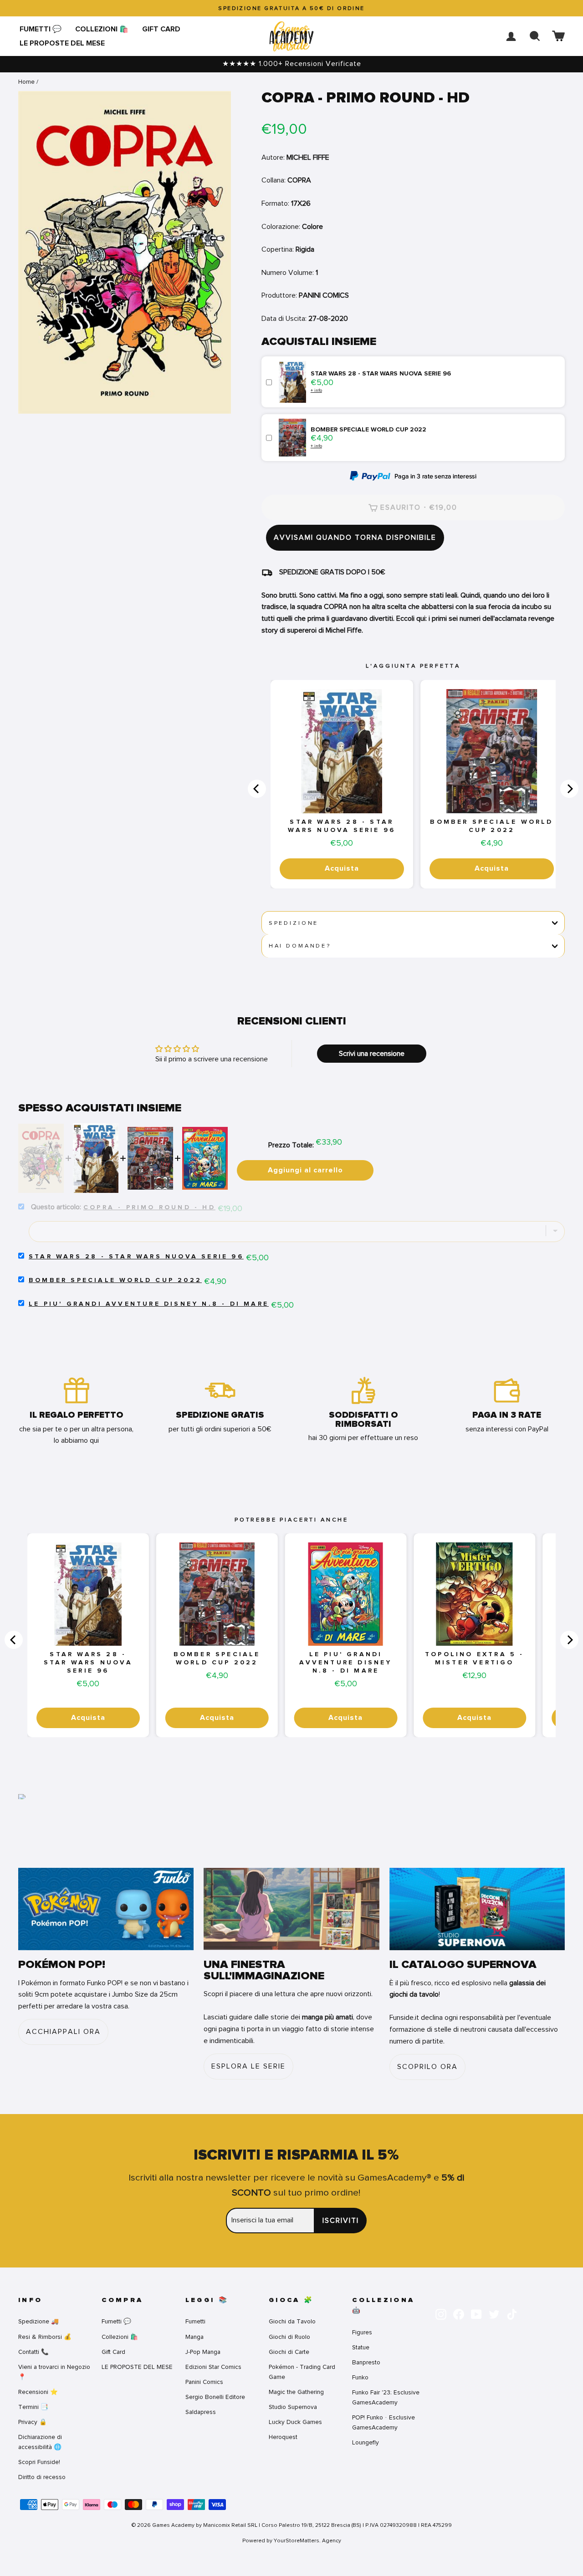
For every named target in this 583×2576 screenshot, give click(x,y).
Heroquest (283, 2437)
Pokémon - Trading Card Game (302, 2372)
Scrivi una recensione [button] (372, 1054)
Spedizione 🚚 (38, 2321)
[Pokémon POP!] (106, 1909)
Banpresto (366, 2362)
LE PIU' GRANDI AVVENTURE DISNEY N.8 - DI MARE (149, 1304)
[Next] (569, 789)
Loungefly (366, 2442)
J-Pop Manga (203, 2352)
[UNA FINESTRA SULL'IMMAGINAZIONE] (291, 1909)
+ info (316, 390)
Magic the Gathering (296, 2392)
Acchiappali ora (63, 2032)
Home (26, 82)
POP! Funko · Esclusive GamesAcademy (384, 2422)
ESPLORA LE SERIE (248, 2066)
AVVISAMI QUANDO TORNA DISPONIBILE (355, 538)
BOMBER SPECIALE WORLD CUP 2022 (491, 826)
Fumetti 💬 (41, 29)
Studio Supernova (293, 2407)
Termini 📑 (33, 2407)
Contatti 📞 (33, 2352)
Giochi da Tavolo (292, 2321)
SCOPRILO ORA (427, 2067)
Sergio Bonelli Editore (215, 2397)
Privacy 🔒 (33, 2422)
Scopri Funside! (39, 2462)
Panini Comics (204, 2382)
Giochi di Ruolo (289, 2337)
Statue (361, 2347)
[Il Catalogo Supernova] (477, 1909)
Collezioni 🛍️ (102, 29)
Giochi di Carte (289, 2352)
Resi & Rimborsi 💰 (45, 2337)
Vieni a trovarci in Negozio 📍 (54, 2372)
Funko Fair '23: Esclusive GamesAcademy (386, 2397)
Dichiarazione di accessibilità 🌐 (40, 2442)
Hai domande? (300, 946)
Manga (194, 2337)
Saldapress (201, 2412)
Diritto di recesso (42, 2477)
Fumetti (195, 2321)
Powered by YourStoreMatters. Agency (292, 2541)
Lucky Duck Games (295, 2422)
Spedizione (294, 923)
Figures (362, 2332)
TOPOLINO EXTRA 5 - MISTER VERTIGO (475, 1658)
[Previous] (257, 789)
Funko (360, 2377)
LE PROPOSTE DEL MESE (62, 43)
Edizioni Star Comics (213, 2367)
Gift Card (161, 29)
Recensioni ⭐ (38, 2392)
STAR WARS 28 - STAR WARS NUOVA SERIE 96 (342, 826)
